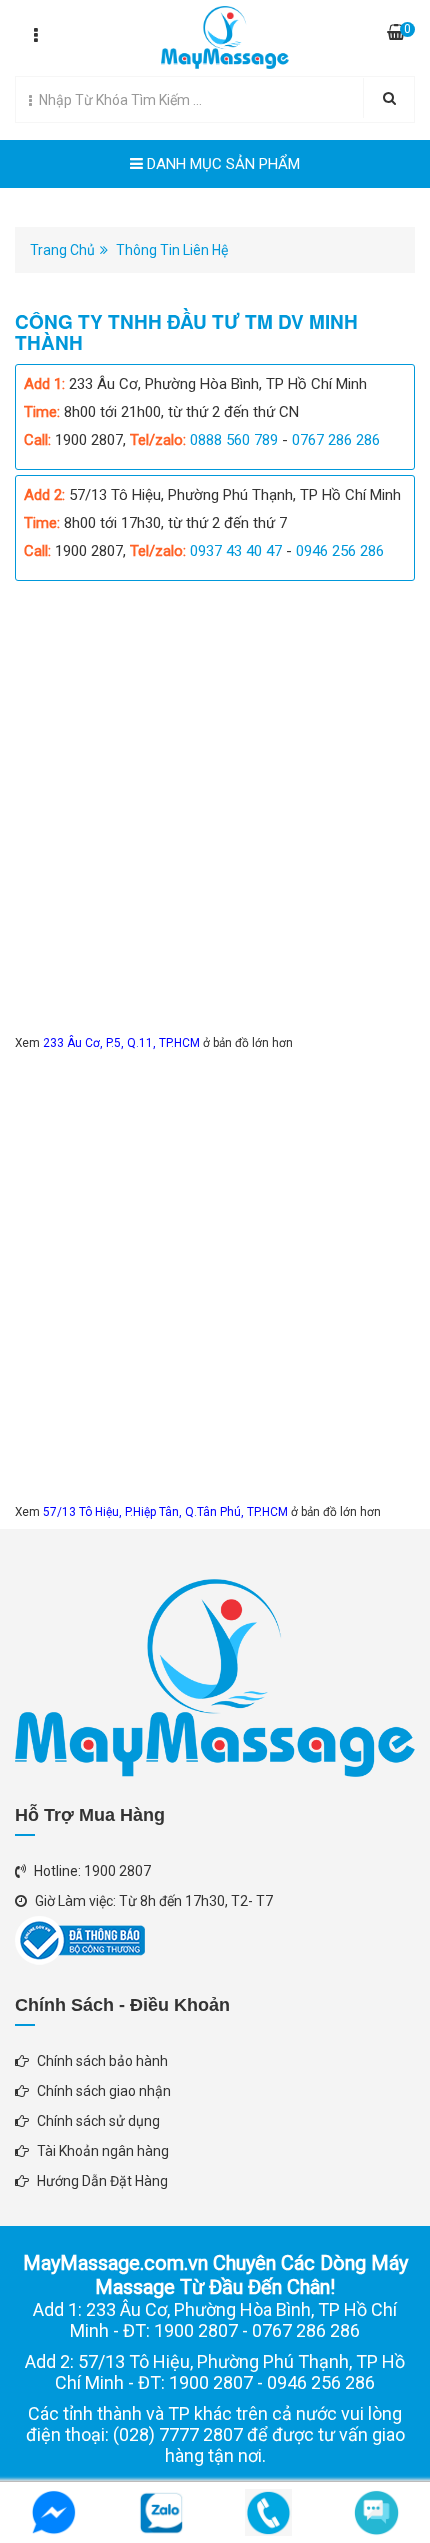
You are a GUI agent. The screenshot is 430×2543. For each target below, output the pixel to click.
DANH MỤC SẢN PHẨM (221, 164)
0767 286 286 (336, 440)
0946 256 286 (340, 551)
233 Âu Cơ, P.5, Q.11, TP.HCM (123, 1043)
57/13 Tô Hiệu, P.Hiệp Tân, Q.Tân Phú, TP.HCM (167, 1512)
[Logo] (214, 33)
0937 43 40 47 (236, 551)
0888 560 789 (234, 440)
